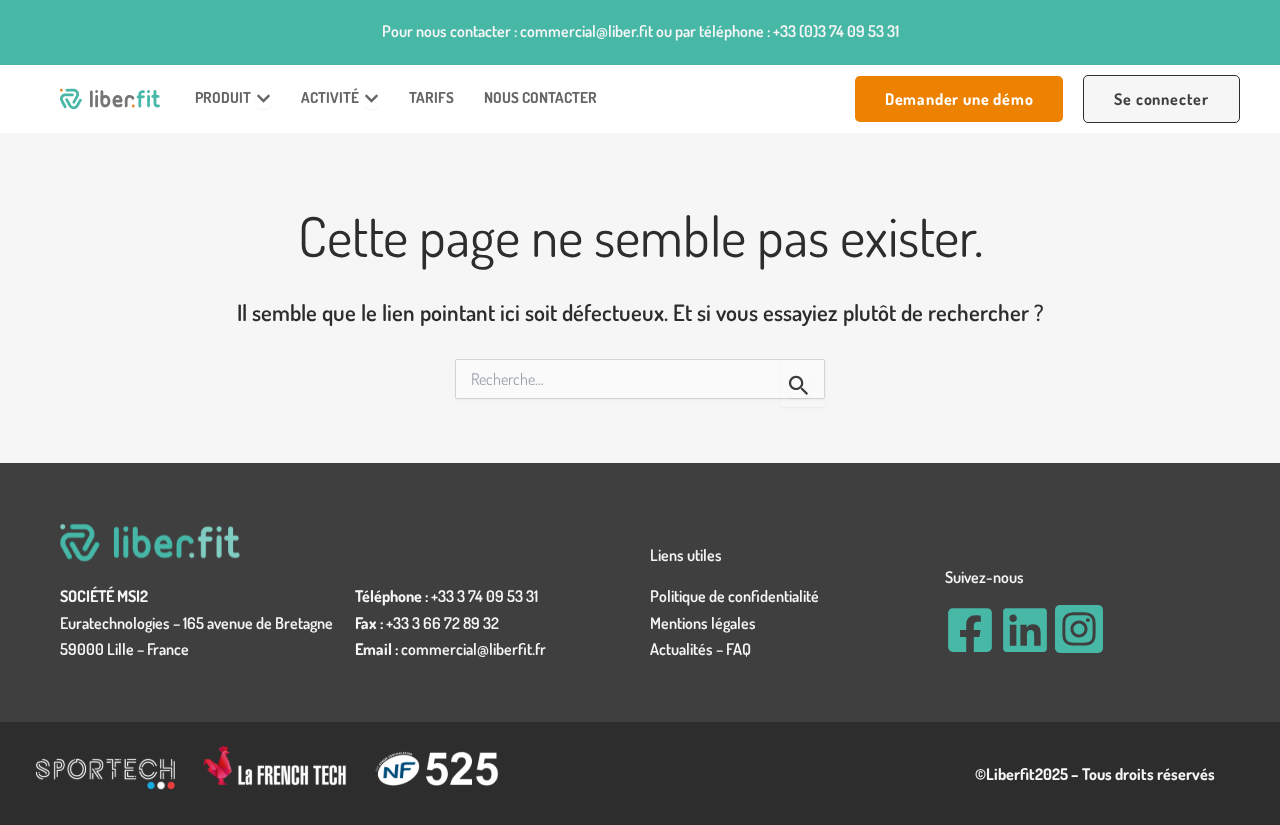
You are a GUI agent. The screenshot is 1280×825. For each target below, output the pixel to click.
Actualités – (688, 649)
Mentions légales (703, 623)
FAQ (738, 649)
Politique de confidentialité (734, 596)
